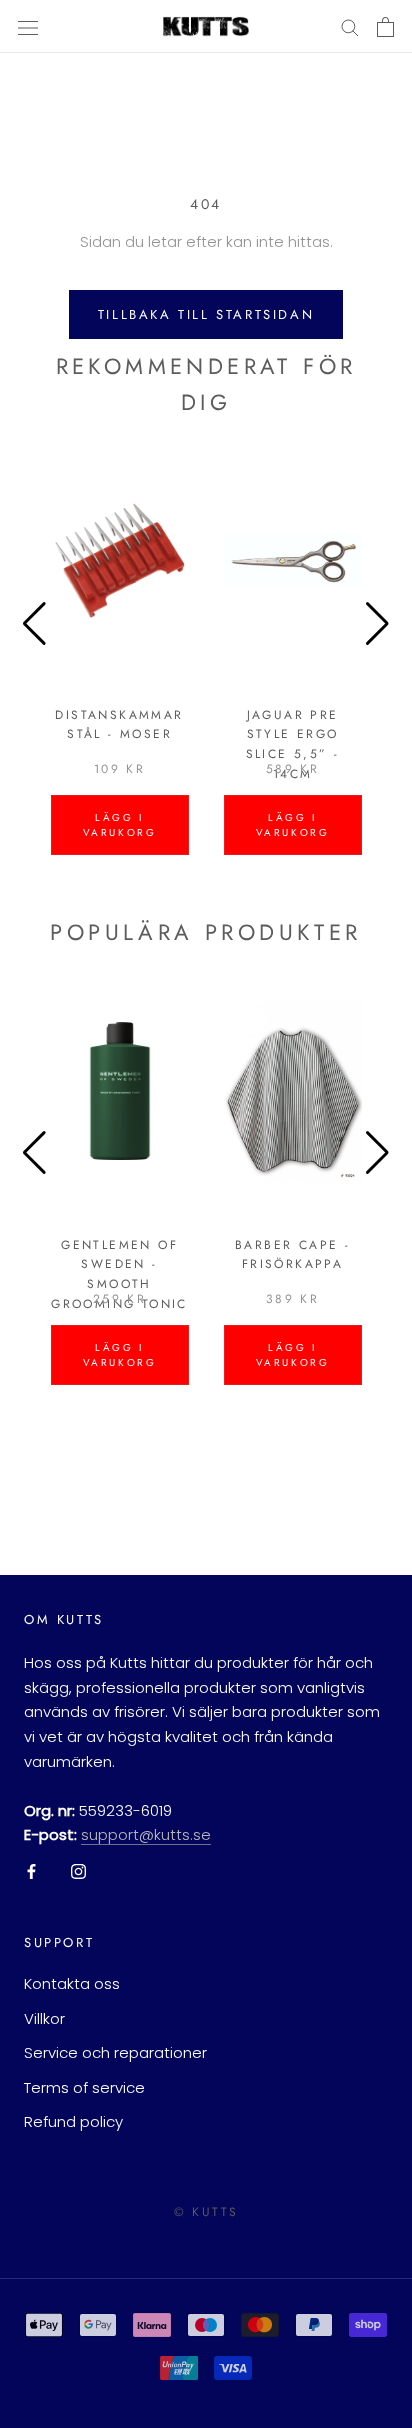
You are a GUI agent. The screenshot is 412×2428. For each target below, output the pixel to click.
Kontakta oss (72, 1983)
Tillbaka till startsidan (206, 314)
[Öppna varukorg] (385, 27)
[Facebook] (31, 1871)
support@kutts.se (146, 1834)
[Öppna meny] (28, 27)
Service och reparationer (115, 2052)
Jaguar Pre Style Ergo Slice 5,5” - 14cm (293, 744)
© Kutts (206, 2212)
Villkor (44, 2018)
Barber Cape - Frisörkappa (292, 1255)
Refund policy (73, 2121)
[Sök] (350, 26)
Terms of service (84, 2087)
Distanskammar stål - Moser (119, 725)
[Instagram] (78, 1871)
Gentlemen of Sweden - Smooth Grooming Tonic (119, 1274)
